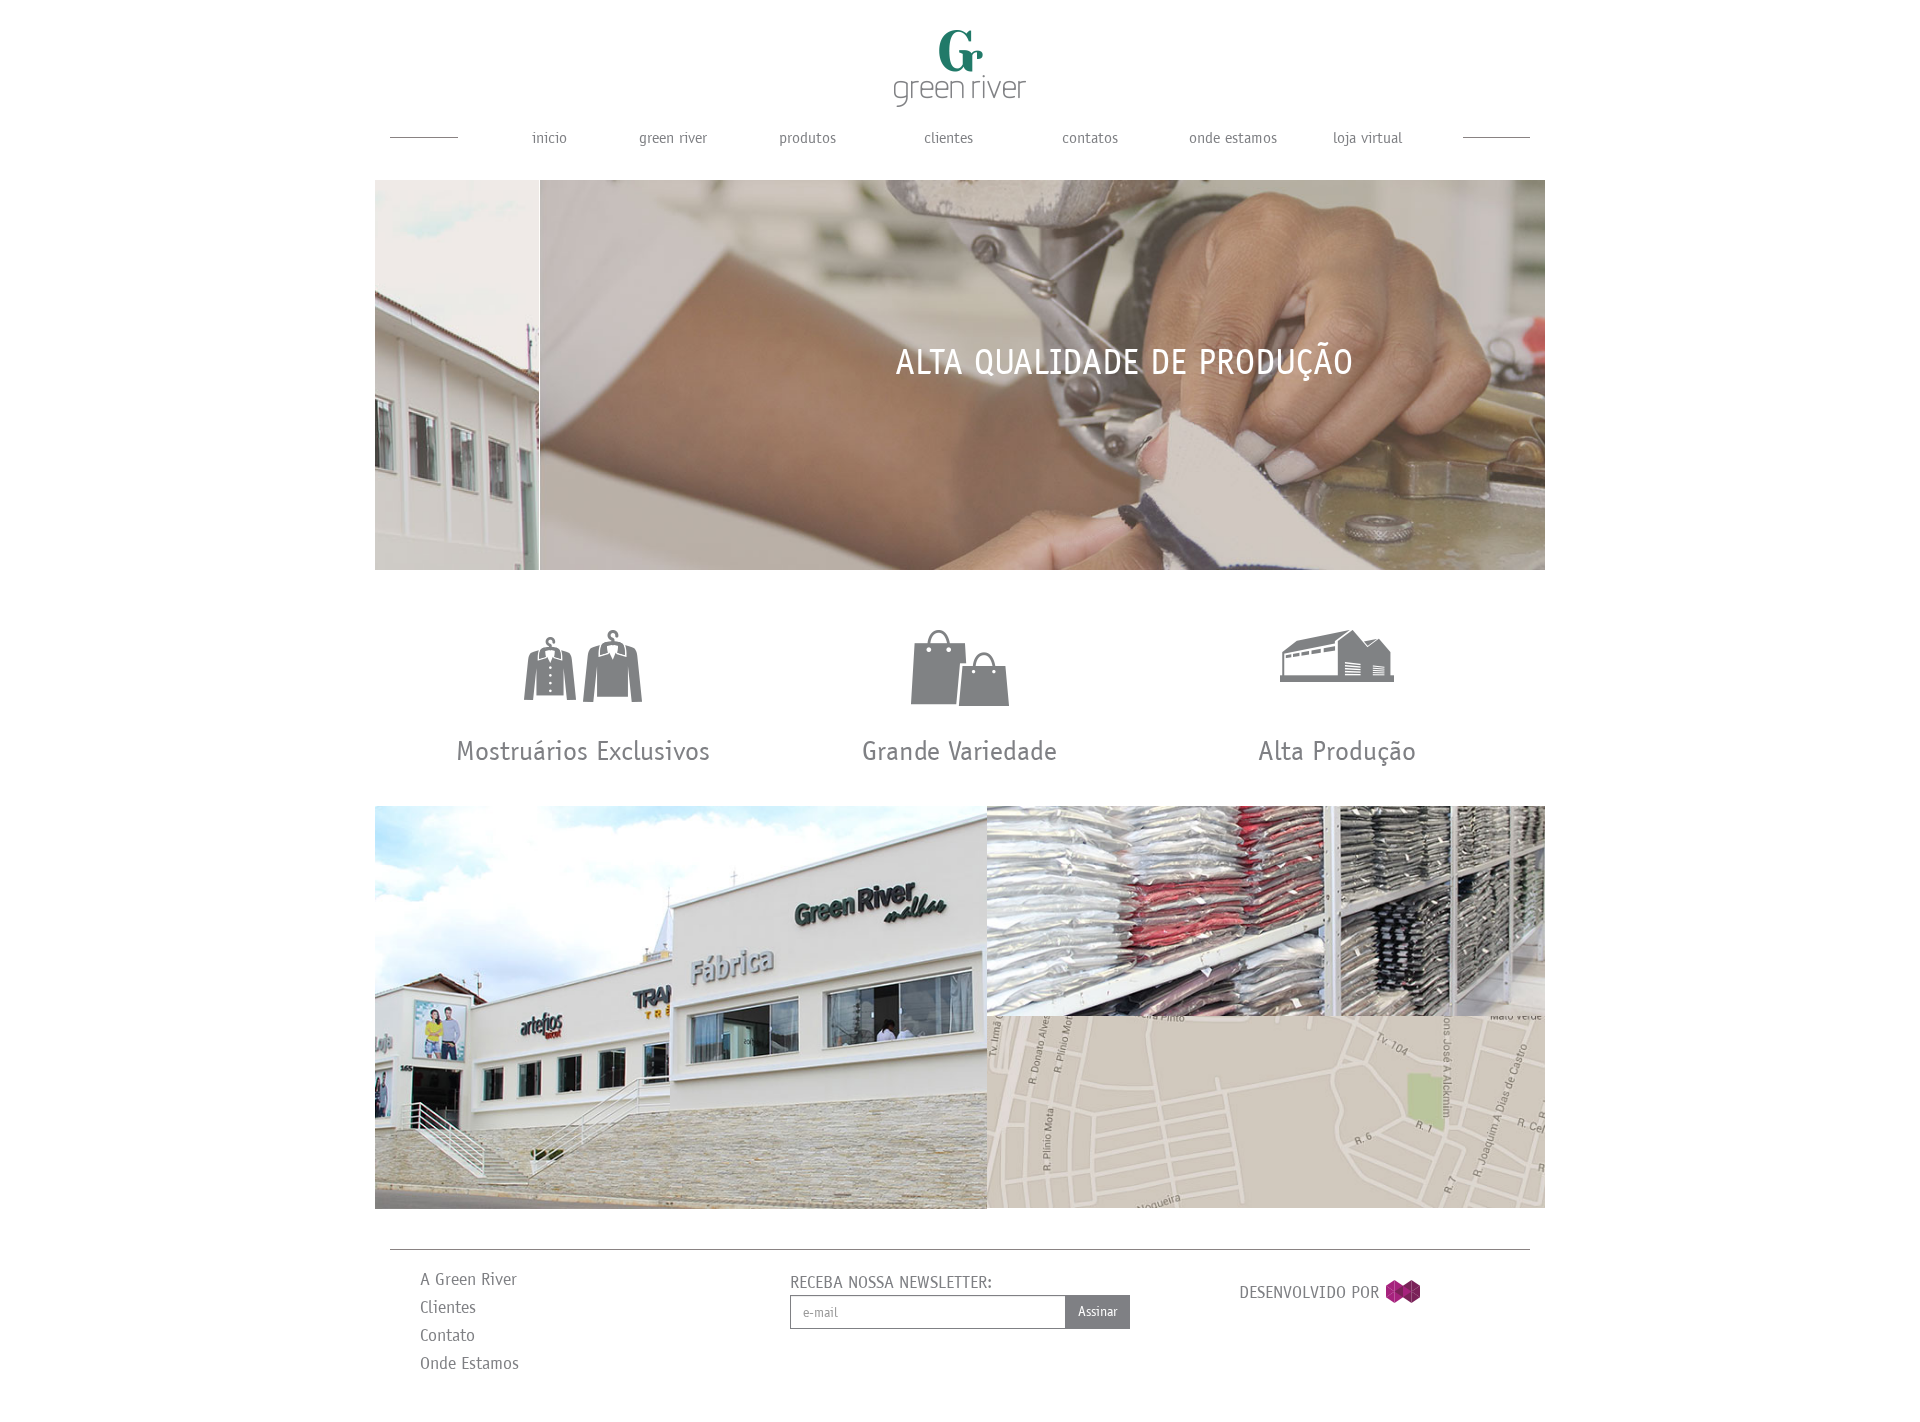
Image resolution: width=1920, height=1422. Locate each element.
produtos (807, 137)
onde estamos (1233, 137)
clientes (948, 137)
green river (673, 137)
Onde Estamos (469, 1363)
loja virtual (1367, 137)
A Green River (468, 1279)
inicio (549, 137)
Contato (447, 1335)
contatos (1090, 137)
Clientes (448, 1307)
